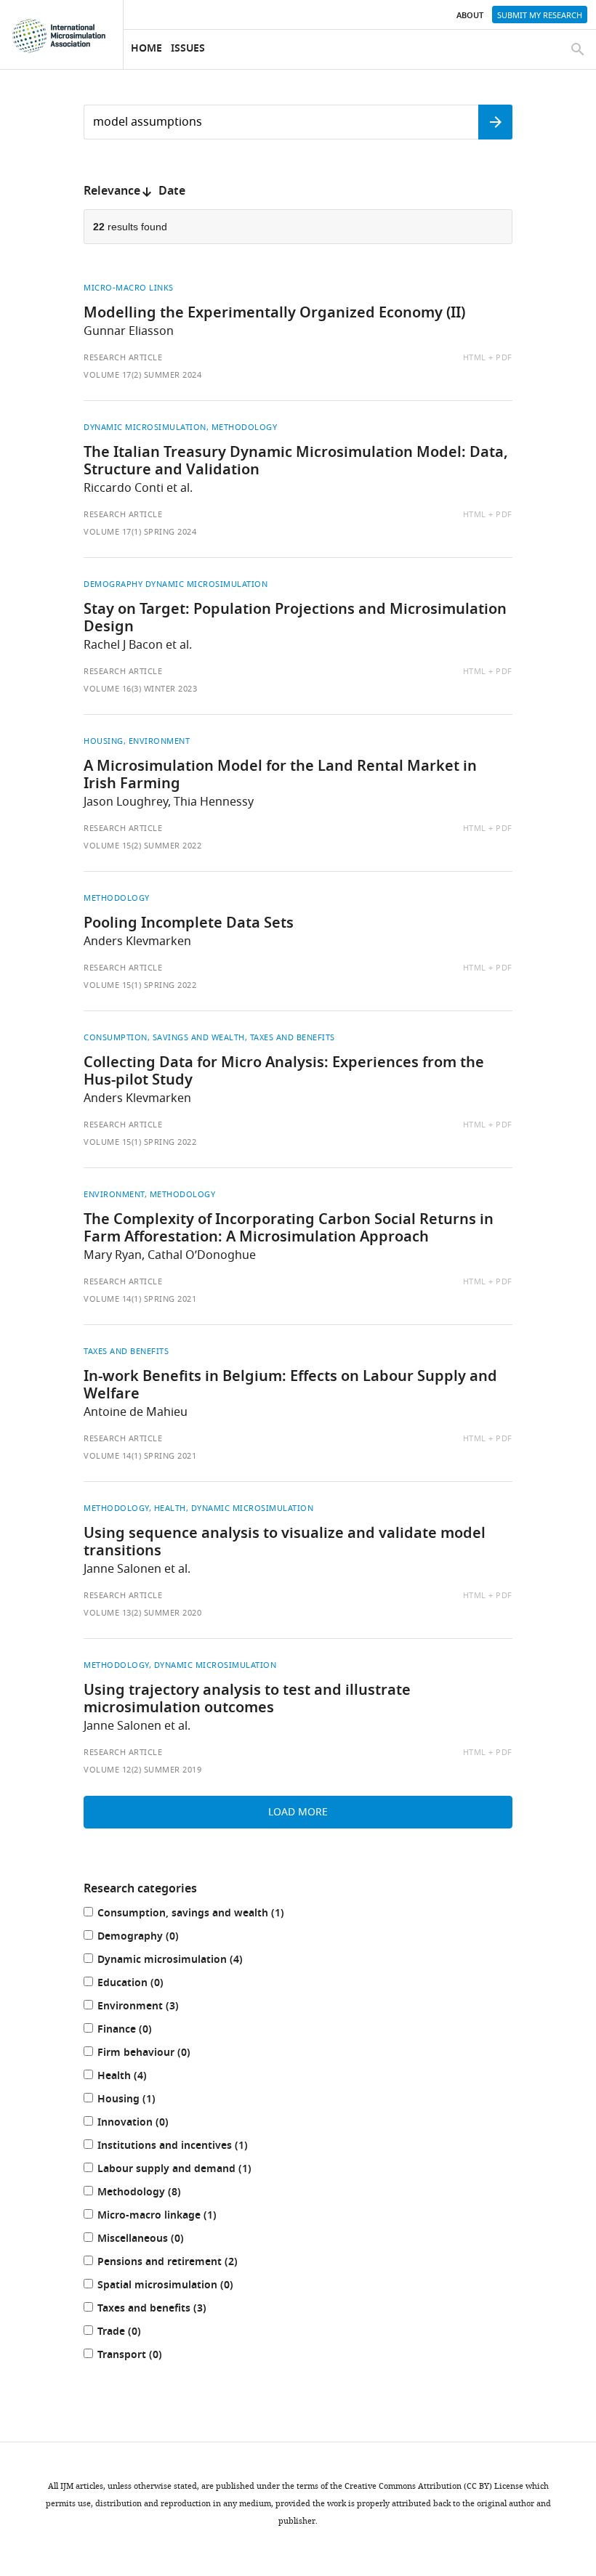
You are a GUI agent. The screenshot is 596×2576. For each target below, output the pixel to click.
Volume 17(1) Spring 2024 (140, 532)
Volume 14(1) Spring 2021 (140, 1299)
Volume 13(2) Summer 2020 (142, 1613)
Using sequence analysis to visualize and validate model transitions (285, 1543)
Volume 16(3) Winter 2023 (140, 689)
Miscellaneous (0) (156, 2240)
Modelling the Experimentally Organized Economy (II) (274, 314)
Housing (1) (141, 2101)
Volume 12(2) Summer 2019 (142, 1770)
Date (172, 192)
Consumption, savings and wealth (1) (206, 1915)
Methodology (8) (154, 2194)
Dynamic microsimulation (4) (185, 1961)
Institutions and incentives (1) (188, 2147)
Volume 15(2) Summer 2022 (142, 846)
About (470, 16)
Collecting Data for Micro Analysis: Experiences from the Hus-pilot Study (284, 1072)
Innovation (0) (148, 2124)
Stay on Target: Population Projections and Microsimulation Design (295, 619)
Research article (123, 357)
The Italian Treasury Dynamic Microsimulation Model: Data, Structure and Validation (296, 462)
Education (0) (145, 1984)
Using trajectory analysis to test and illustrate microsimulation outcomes (247, 1700)
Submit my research (540, 15)
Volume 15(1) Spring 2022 (140, 985)
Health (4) (137, 2077)
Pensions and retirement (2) (182, 2263)
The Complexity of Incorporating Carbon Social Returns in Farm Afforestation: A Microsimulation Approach (289, 1229)
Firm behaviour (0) (159, 2054)
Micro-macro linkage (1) (172, 2217)
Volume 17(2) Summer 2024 (142, 375)
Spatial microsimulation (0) (180, 2287)
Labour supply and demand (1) (189, 2170)
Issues (188, 49)
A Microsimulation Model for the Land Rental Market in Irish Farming (280, 776)
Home (146, 49)
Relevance (112, 192)
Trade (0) (134, 2333)
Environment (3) (153, 2008)
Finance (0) (140, 2031)
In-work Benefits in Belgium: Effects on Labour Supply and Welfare (290, 1386)
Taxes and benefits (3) (167, 2310)
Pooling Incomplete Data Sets (189, 924)
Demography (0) (153, 1938)
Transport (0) (145, 2356)
